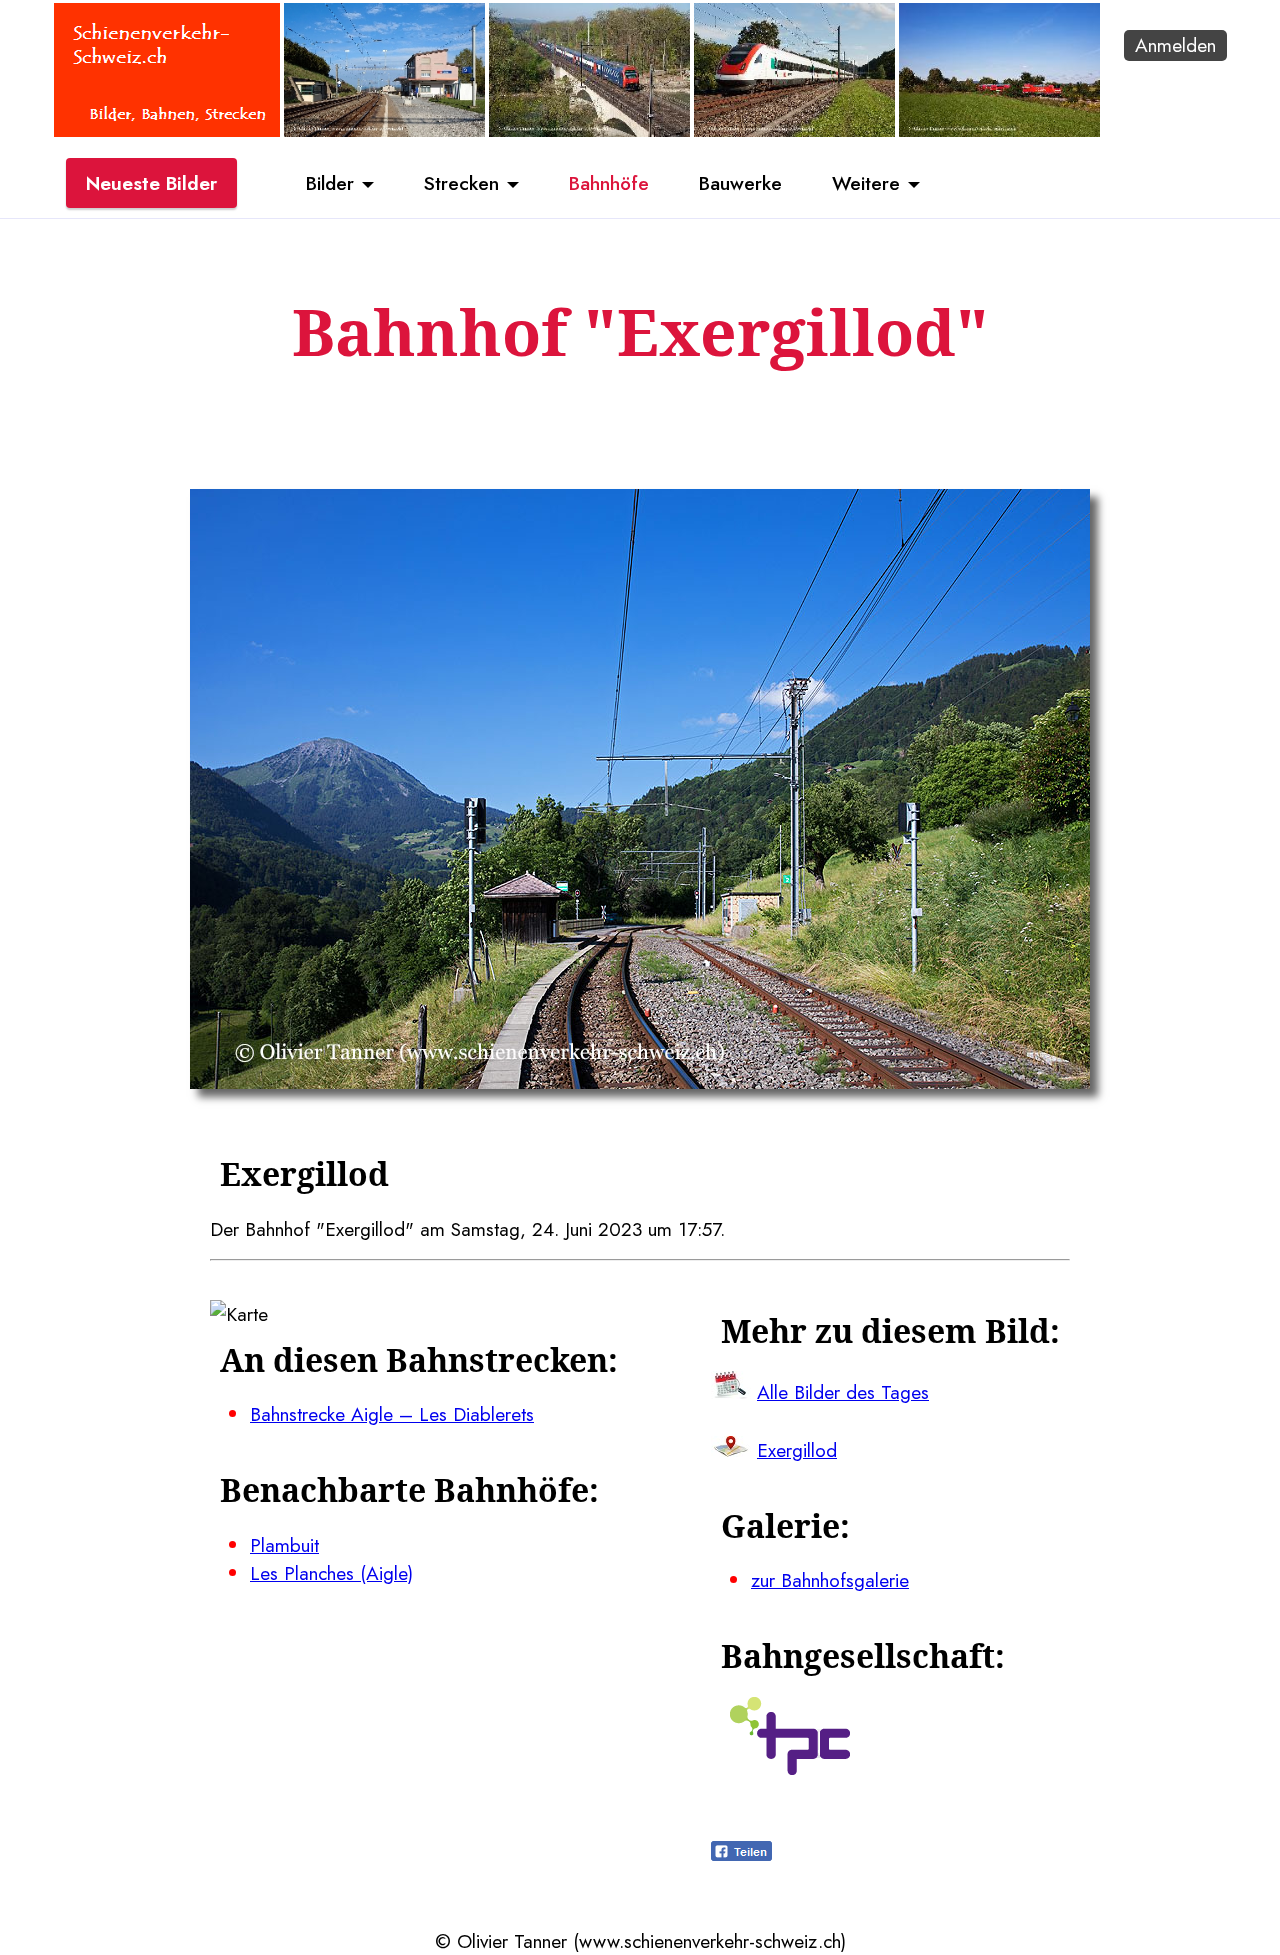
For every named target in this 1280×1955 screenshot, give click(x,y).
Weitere (866, 183)
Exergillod (797, 1450)
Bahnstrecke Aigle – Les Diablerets (392, 1414)
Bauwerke (740, 183)
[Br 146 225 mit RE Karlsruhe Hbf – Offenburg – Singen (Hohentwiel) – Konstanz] (999, 130)
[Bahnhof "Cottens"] (384, 130)
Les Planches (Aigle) (331, 1573)
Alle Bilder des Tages (843, 1392)
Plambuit (284, 1545)
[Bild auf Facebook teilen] (741, 1854)
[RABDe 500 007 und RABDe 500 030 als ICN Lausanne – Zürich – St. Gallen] (794, 130)
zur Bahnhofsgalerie (830, 1580)
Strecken (461, 183)
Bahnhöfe (609, 183)
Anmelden (1175, 45)
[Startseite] (167, 130)
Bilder (330, 183)
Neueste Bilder (151, 183)
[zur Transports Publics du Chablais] (790, 1768)
